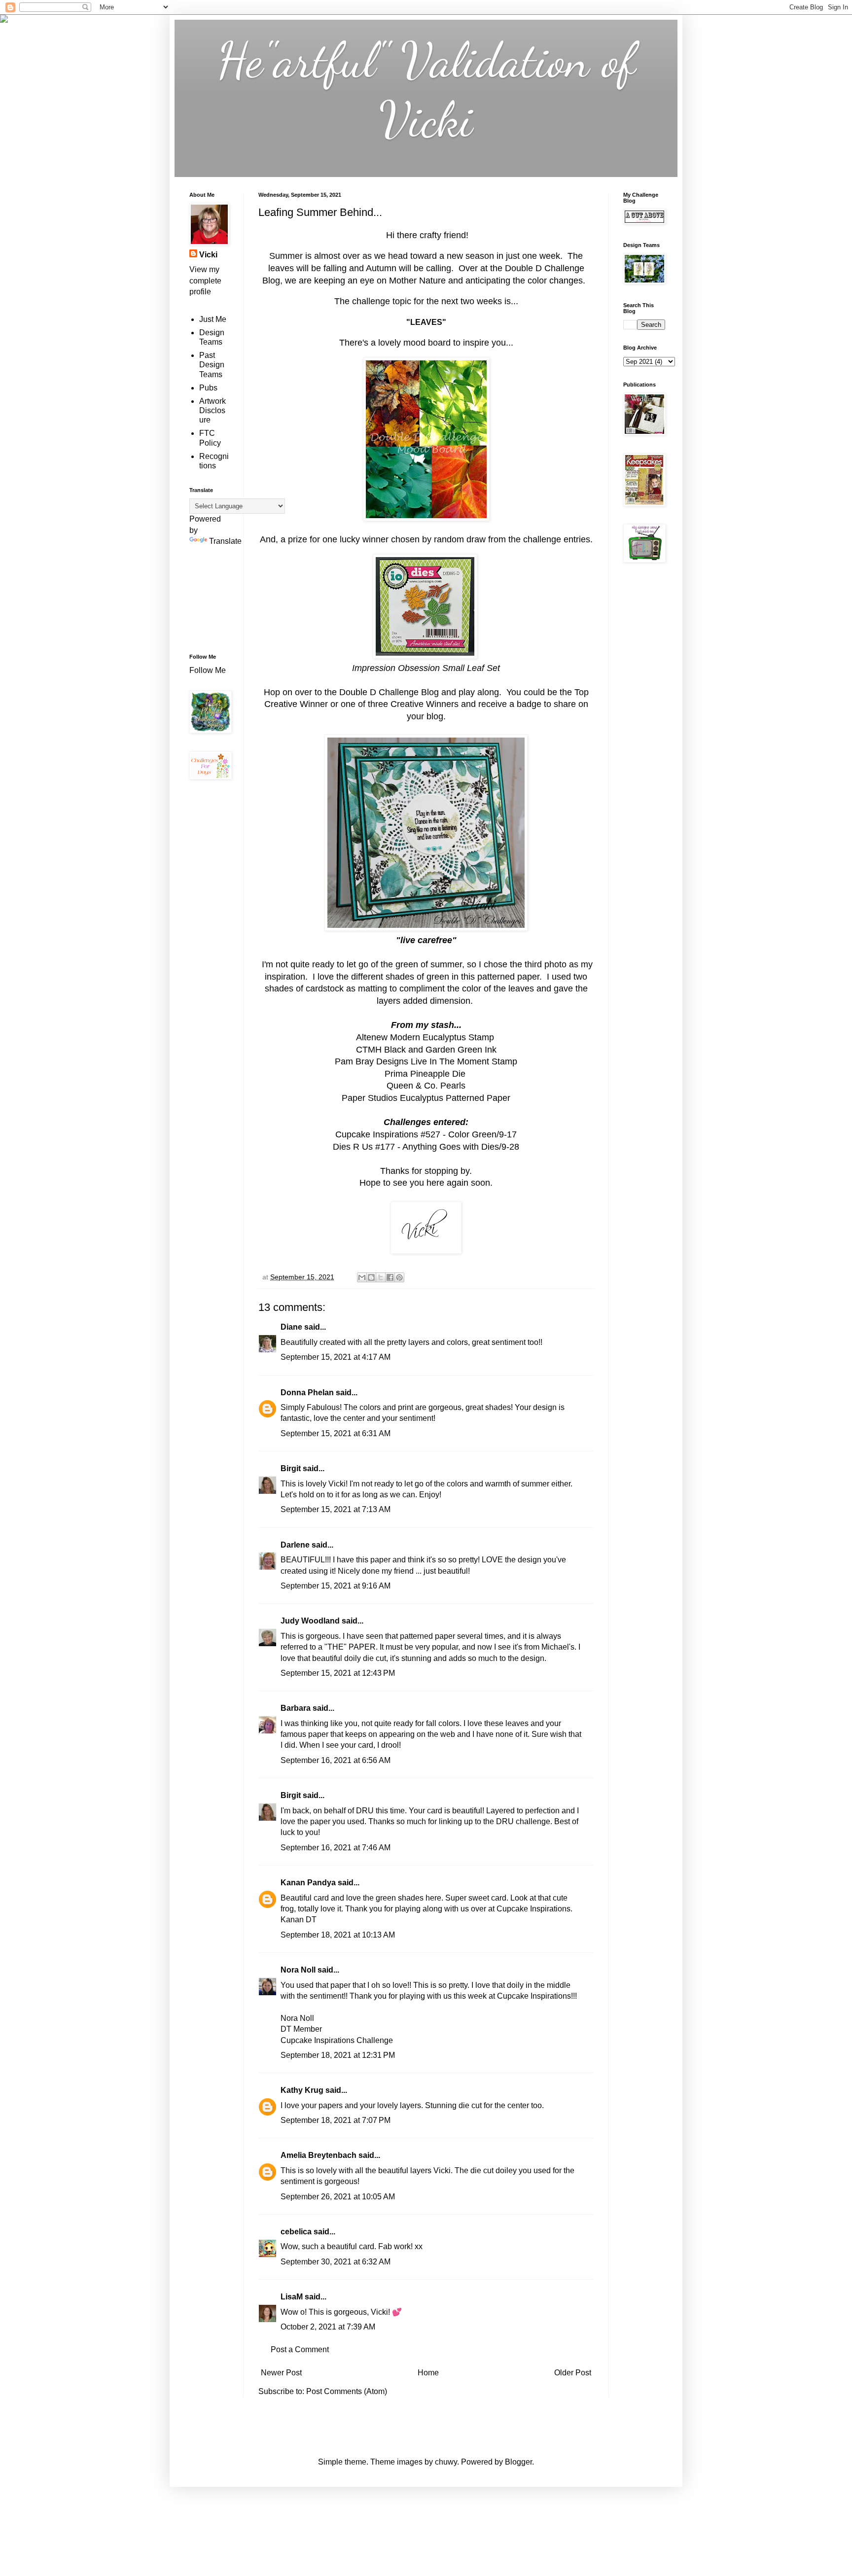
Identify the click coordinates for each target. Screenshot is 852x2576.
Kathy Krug (302, 2090)
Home (428, 2373)
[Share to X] (381, 1277)
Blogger (518, 2462)
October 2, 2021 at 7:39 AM (328, 2327)
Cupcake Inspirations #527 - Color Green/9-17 (426, 1134)
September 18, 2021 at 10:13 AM (338, 1935)
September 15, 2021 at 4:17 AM (336, 1357)
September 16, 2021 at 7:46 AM (336, 1848)
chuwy (446, 2462)
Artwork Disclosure (213, 410)
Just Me (213, 319)
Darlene (296, 1545)
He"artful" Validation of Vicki (426, 90)
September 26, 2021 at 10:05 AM (338, 2197)
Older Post (573, 2373)
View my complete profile (205, 281)
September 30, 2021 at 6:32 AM (336, 2262)
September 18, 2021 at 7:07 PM (336, 2120)
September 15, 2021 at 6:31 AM (336, 1433)
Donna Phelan (307, 1393)
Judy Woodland (310, 1621)
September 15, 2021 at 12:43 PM (338, 1673)
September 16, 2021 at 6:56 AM (336, 1760)
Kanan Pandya (308, 1883)
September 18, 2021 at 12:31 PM (338, 2055)
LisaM (292, 2297)
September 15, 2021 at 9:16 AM (336, 1586)
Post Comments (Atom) (347, 2391)
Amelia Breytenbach (319, 2155)
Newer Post (281, 2373)
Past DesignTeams (212, 365)
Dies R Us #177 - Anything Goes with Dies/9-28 (426, 1147)
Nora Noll (298, 1970)
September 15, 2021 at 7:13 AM (336, 1509)
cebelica (296, 2232)
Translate (225, 541)
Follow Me (209, 670)
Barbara (296, 1708)
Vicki (208, 255)
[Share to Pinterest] (399, 1277)
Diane (291, 1327)
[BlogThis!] (371, 1277)
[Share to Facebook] (390, 1277)
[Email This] (362, 1277)
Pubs (208, 388)
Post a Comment (300, 2349)
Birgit (291, 1468)
